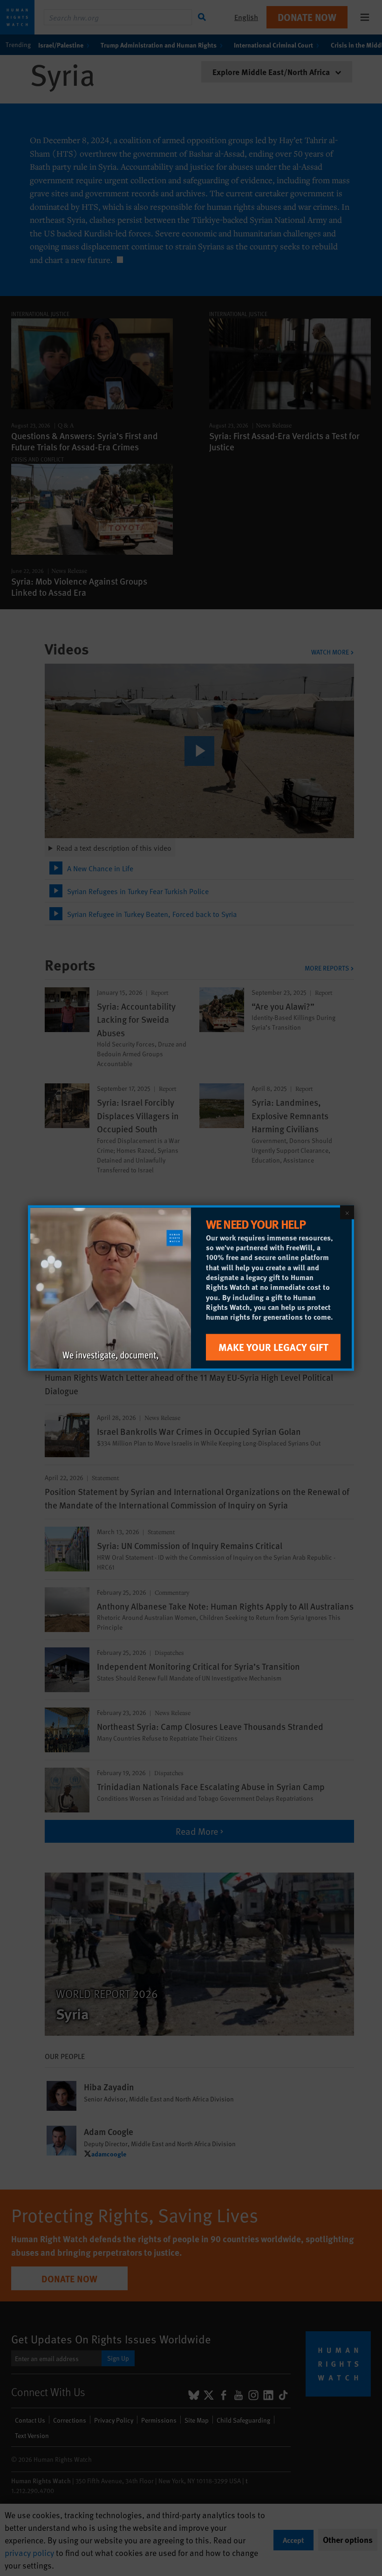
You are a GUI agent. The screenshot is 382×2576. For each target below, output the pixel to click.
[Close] (347, 1212)
